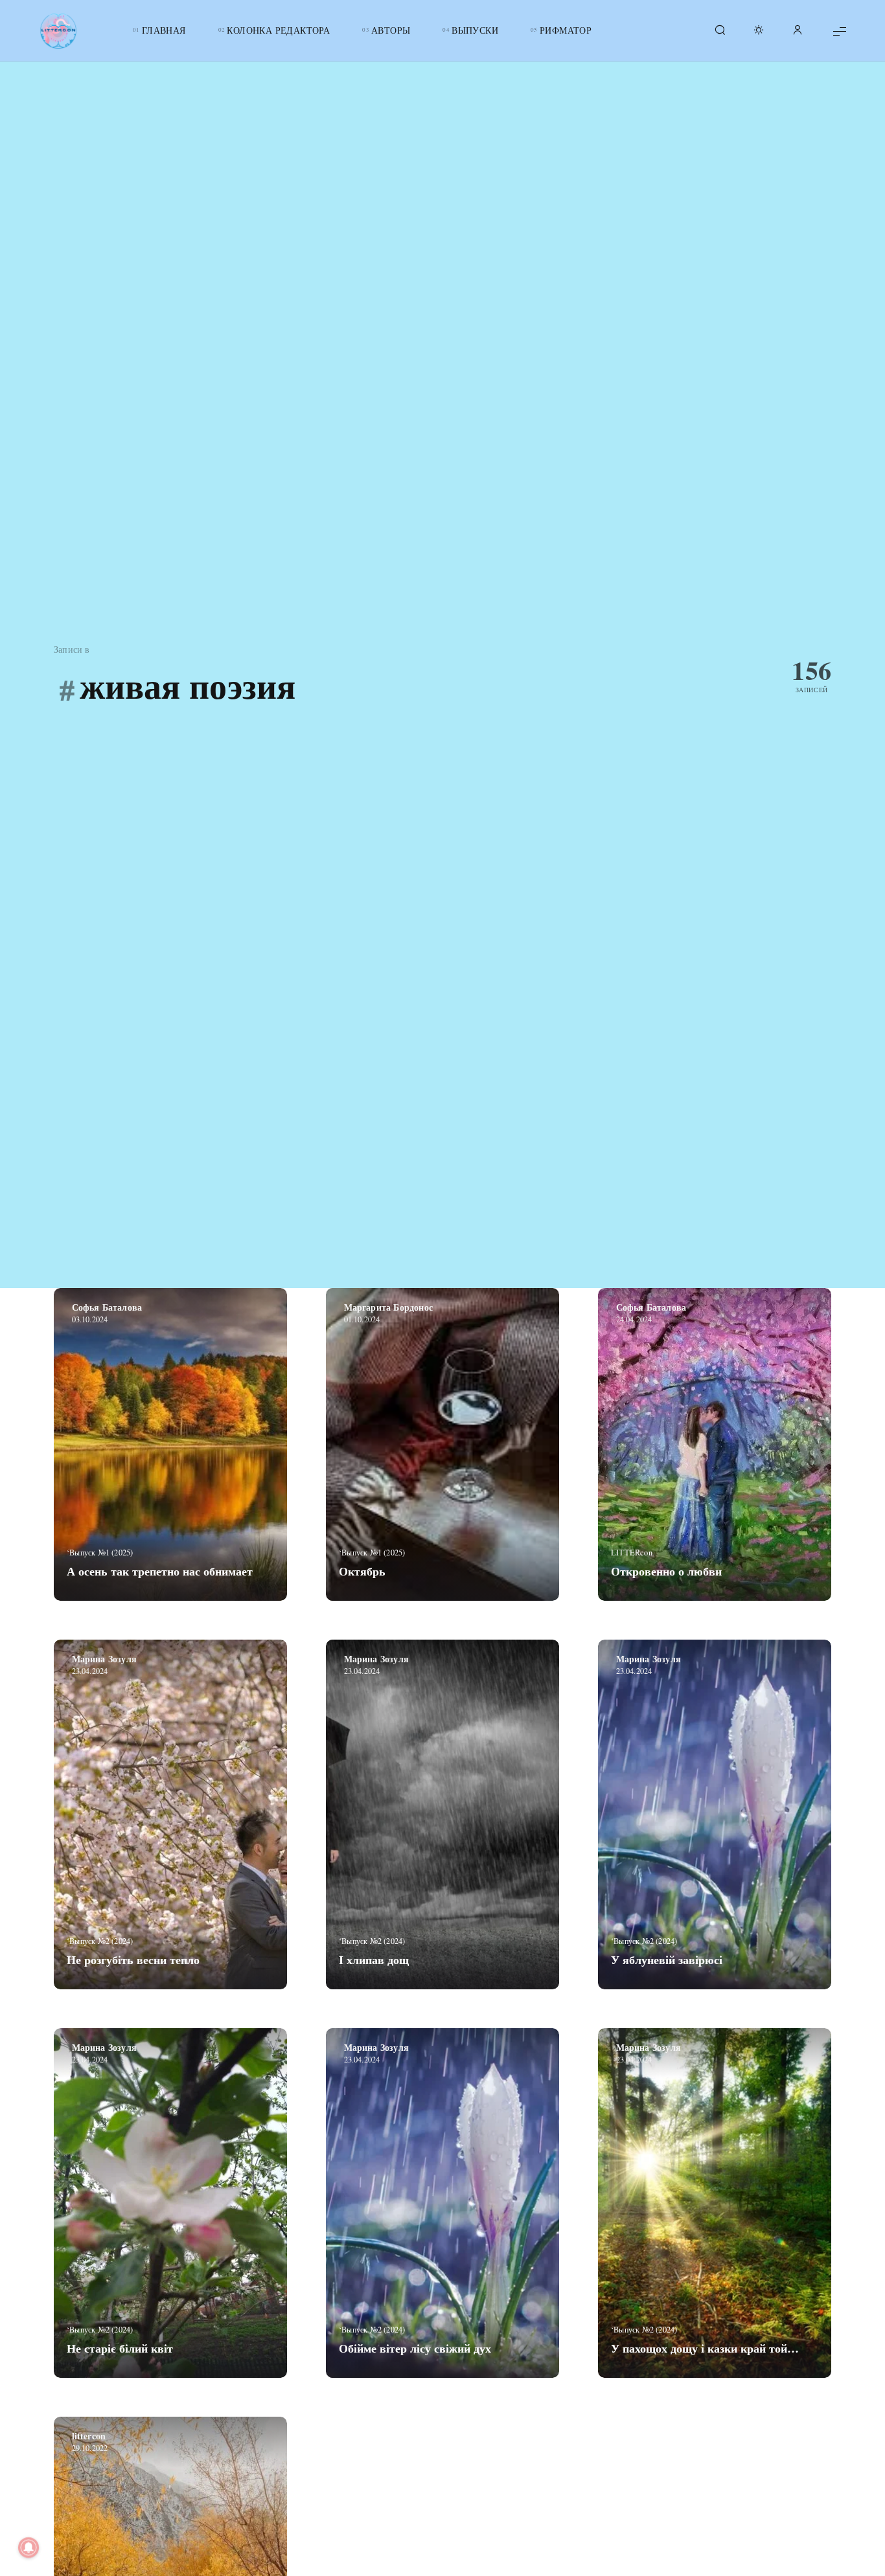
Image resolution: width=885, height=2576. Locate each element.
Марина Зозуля (105, 1659)
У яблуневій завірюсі (667, 1960)
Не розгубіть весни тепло (133, 1960)
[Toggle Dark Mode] (759, 31)
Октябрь (362, 1571)
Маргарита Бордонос (389, 1307)
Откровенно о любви (666, 1571)
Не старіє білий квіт (120, 2348)
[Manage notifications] (29, 2548)
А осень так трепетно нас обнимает (160, 1571)
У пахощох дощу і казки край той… (705, 2348)
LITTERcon (632, 1552)
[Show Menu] (840, 31)
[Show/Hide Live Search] (720, 31)
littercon (89, 2436)
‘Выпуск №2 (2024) (100, 1941)
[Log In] (798, 31)
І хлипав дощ (374, 1960)
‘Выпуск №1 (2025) (100, 1552)
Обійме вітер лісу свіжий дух (415, 2348)
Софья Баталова (107, 1307)
